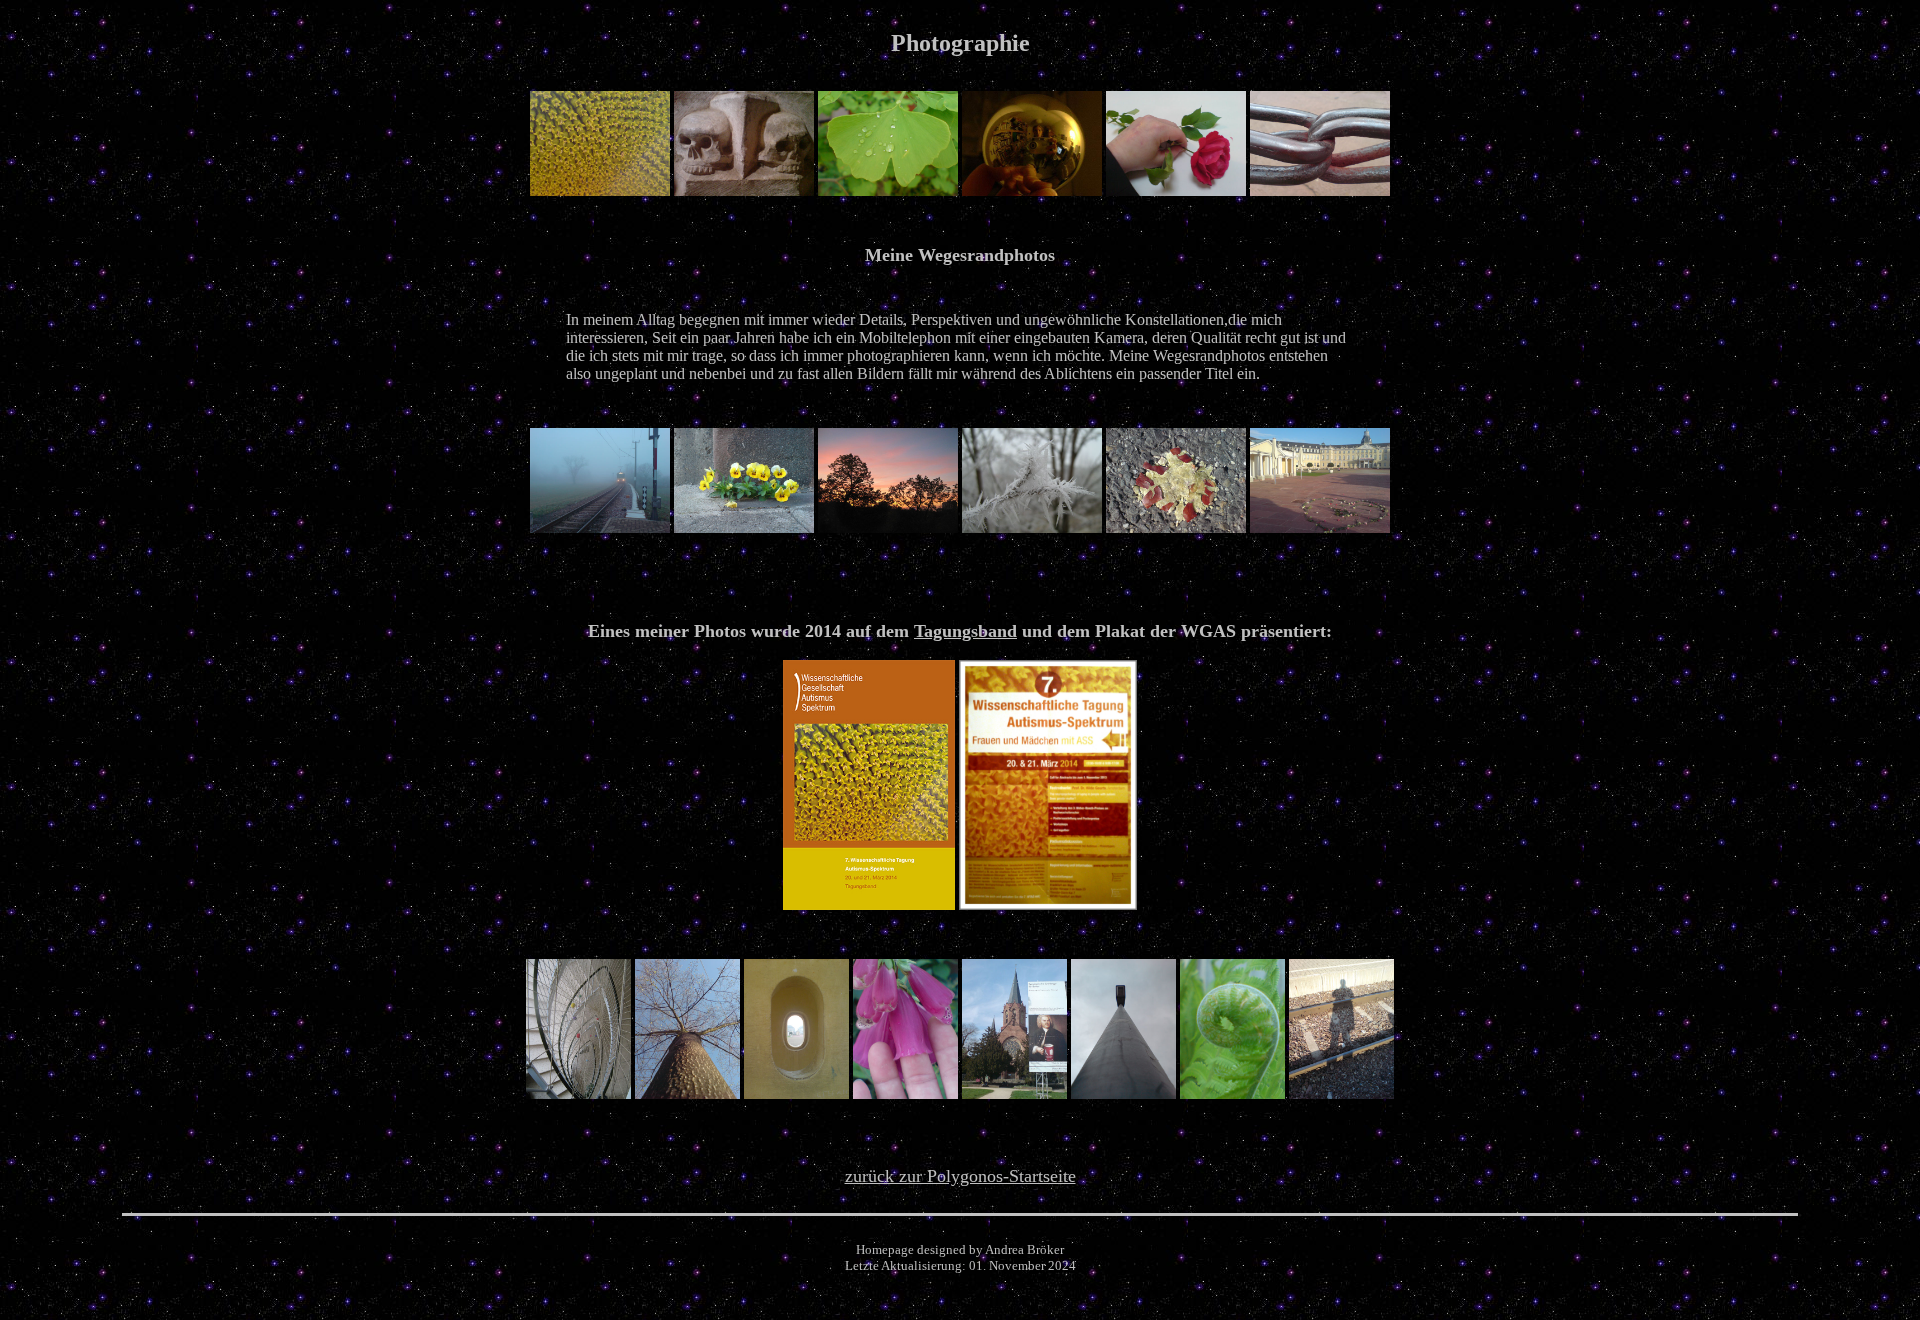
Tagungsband (965, 631)
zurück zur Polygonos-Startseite (960, 1176)
